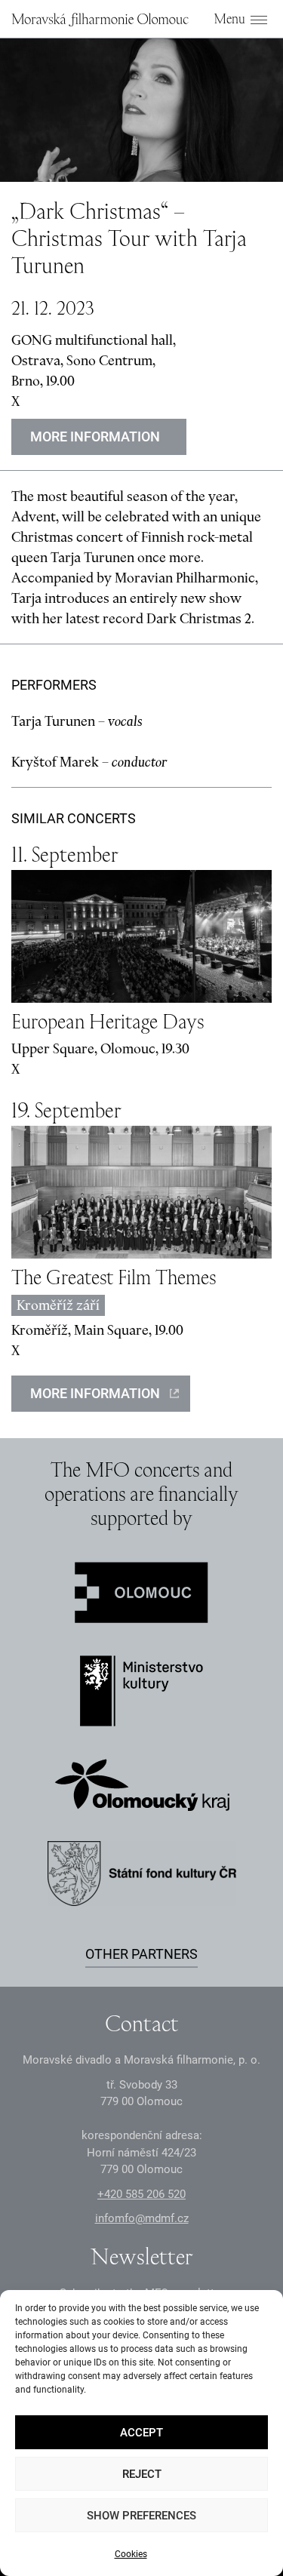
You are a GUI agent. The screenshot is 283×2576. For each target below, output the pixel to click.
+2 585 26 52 (141, 2194)
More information (95, 437)
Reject (142, 2474)
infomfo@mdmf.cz (142, 2218)
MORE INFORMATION (95, 1393)
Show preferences (141, 2516)
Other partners (141, 1954)
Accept (141, 2433)
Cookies (131, 2554)
